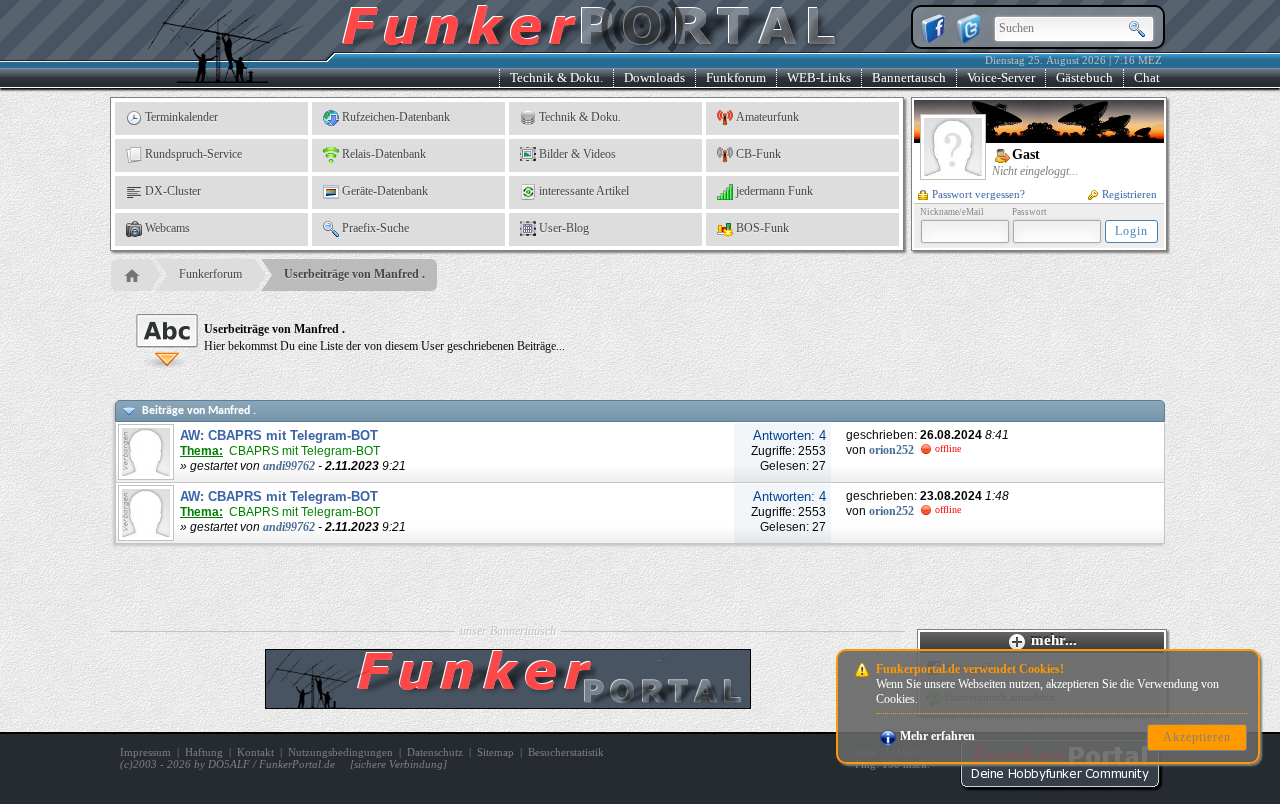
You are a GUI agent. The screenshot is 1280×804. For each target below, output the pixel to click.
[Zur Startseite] (1060, 784)
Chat (1147, 77)
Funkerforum (210, 274)
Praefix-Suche (375, 228)
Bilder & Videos (577, 154)
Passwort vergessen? (978, 194)
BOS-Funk (762, 228)
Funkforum (736, 77)
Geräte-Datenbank (385, 191)
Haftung (204, 752)
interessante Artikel (584, 191)
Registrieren (1129, 194)
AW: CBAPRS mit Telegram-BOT (279, 435)
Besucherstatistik (566, 752)
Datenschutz (435, 752)
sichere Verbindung (398, 764)
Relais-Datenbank (384, 154)
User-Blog (564, 228)
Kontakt (255, 752)
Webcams (167, 228)
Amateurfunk (767, 117)
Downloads (654, 77)
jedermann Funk (774, 191)
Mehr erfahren (937, 736)
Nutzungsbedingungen (340, 752)
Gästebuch (1084, 77)
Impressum (145, 752)
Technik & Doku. (556, 77)
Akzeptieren (1197, 737)
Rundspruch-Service (193, 154)
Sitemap (495, 752)
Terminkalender (181, 117)
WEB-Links (819, 77)
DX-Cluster (173, 191)
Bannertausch (909, 77)
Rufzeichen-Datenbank (396, 117)
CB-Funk (758, 154)
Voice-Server (1001, 77)
